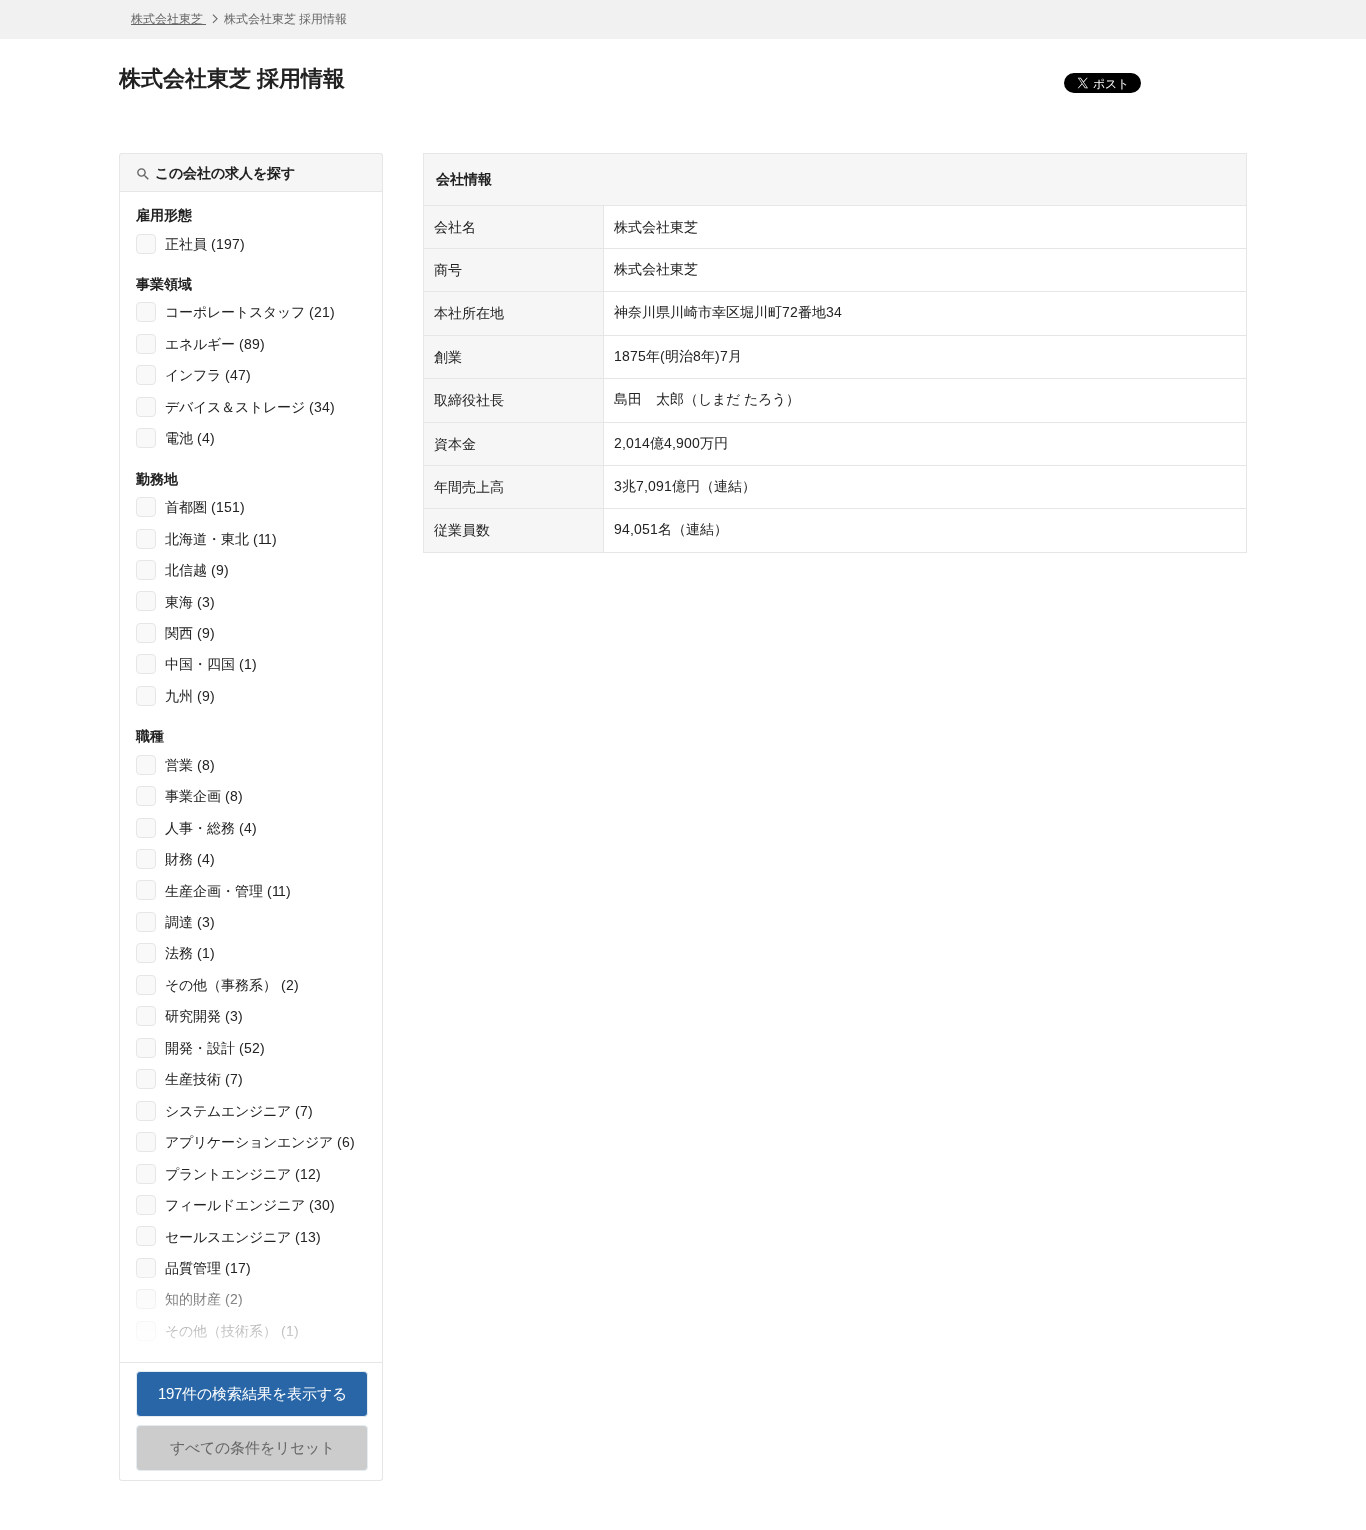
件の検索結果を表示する (252, 1401)
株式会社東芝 (168, 19)
